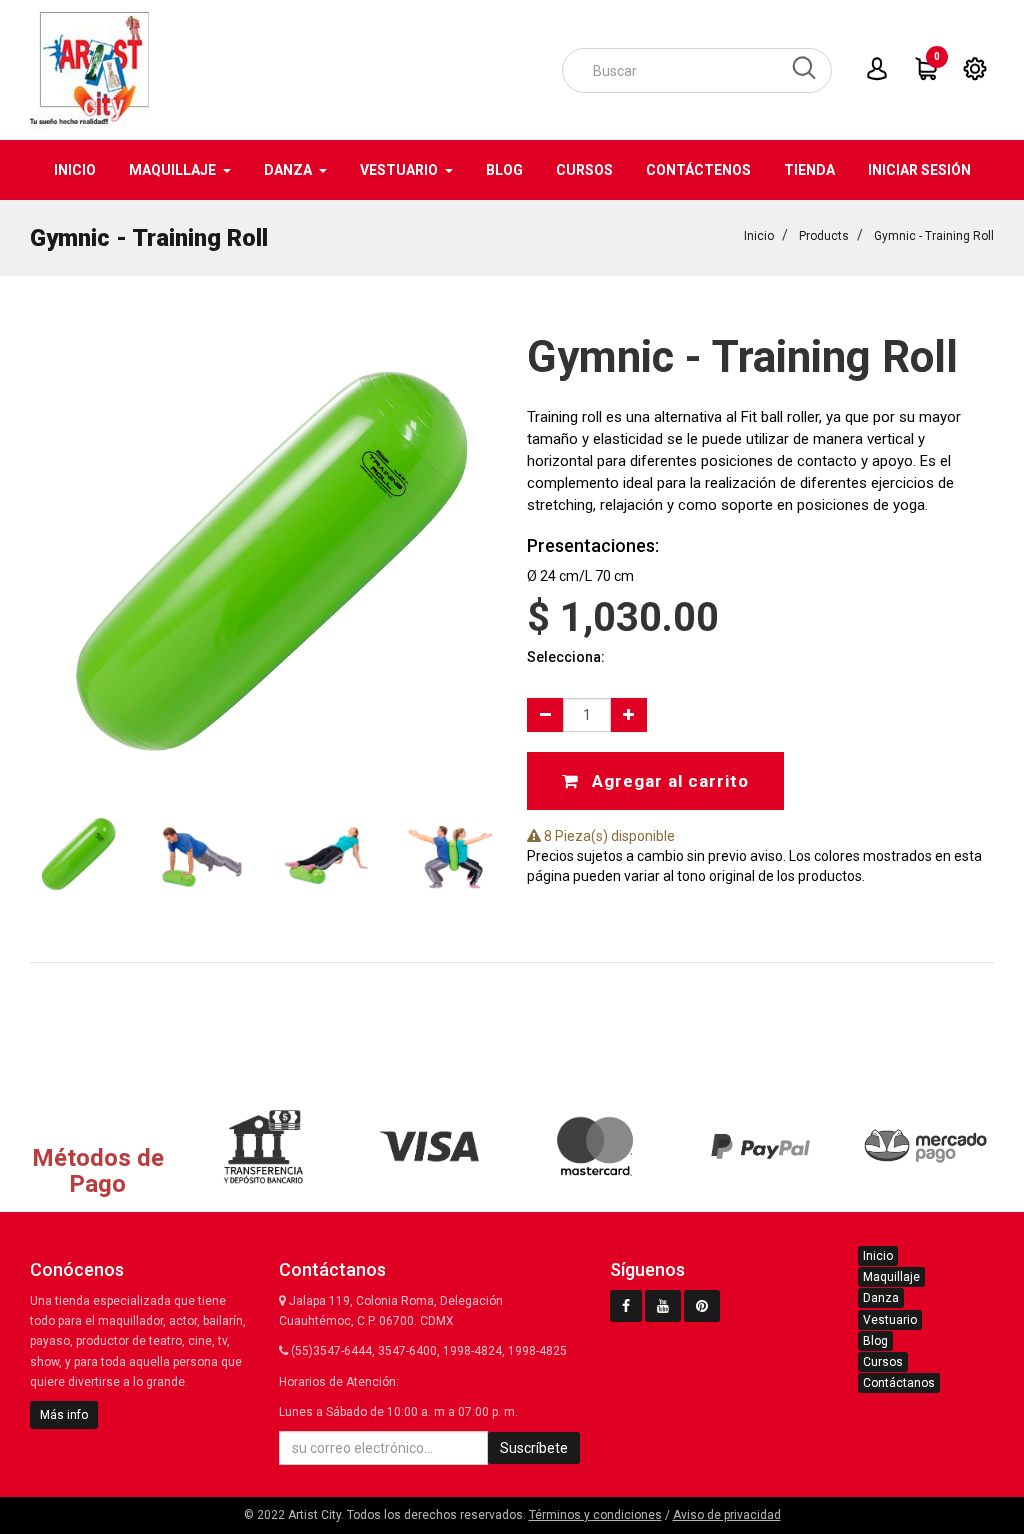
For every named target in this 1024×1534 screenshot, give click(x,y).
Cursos (883, 1362)
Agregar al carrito (668, 781)
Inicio (759, 236)
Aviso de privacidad (727, 1515)
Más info (64, 1415)
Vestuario (890, 1320)
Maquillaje (891, 1277)
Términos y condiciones (595, 1515)
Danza (881, 1298)
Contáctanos (899, 1383)
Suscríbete (534, 1448)
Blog (875, 1341)
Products (824, 236)
